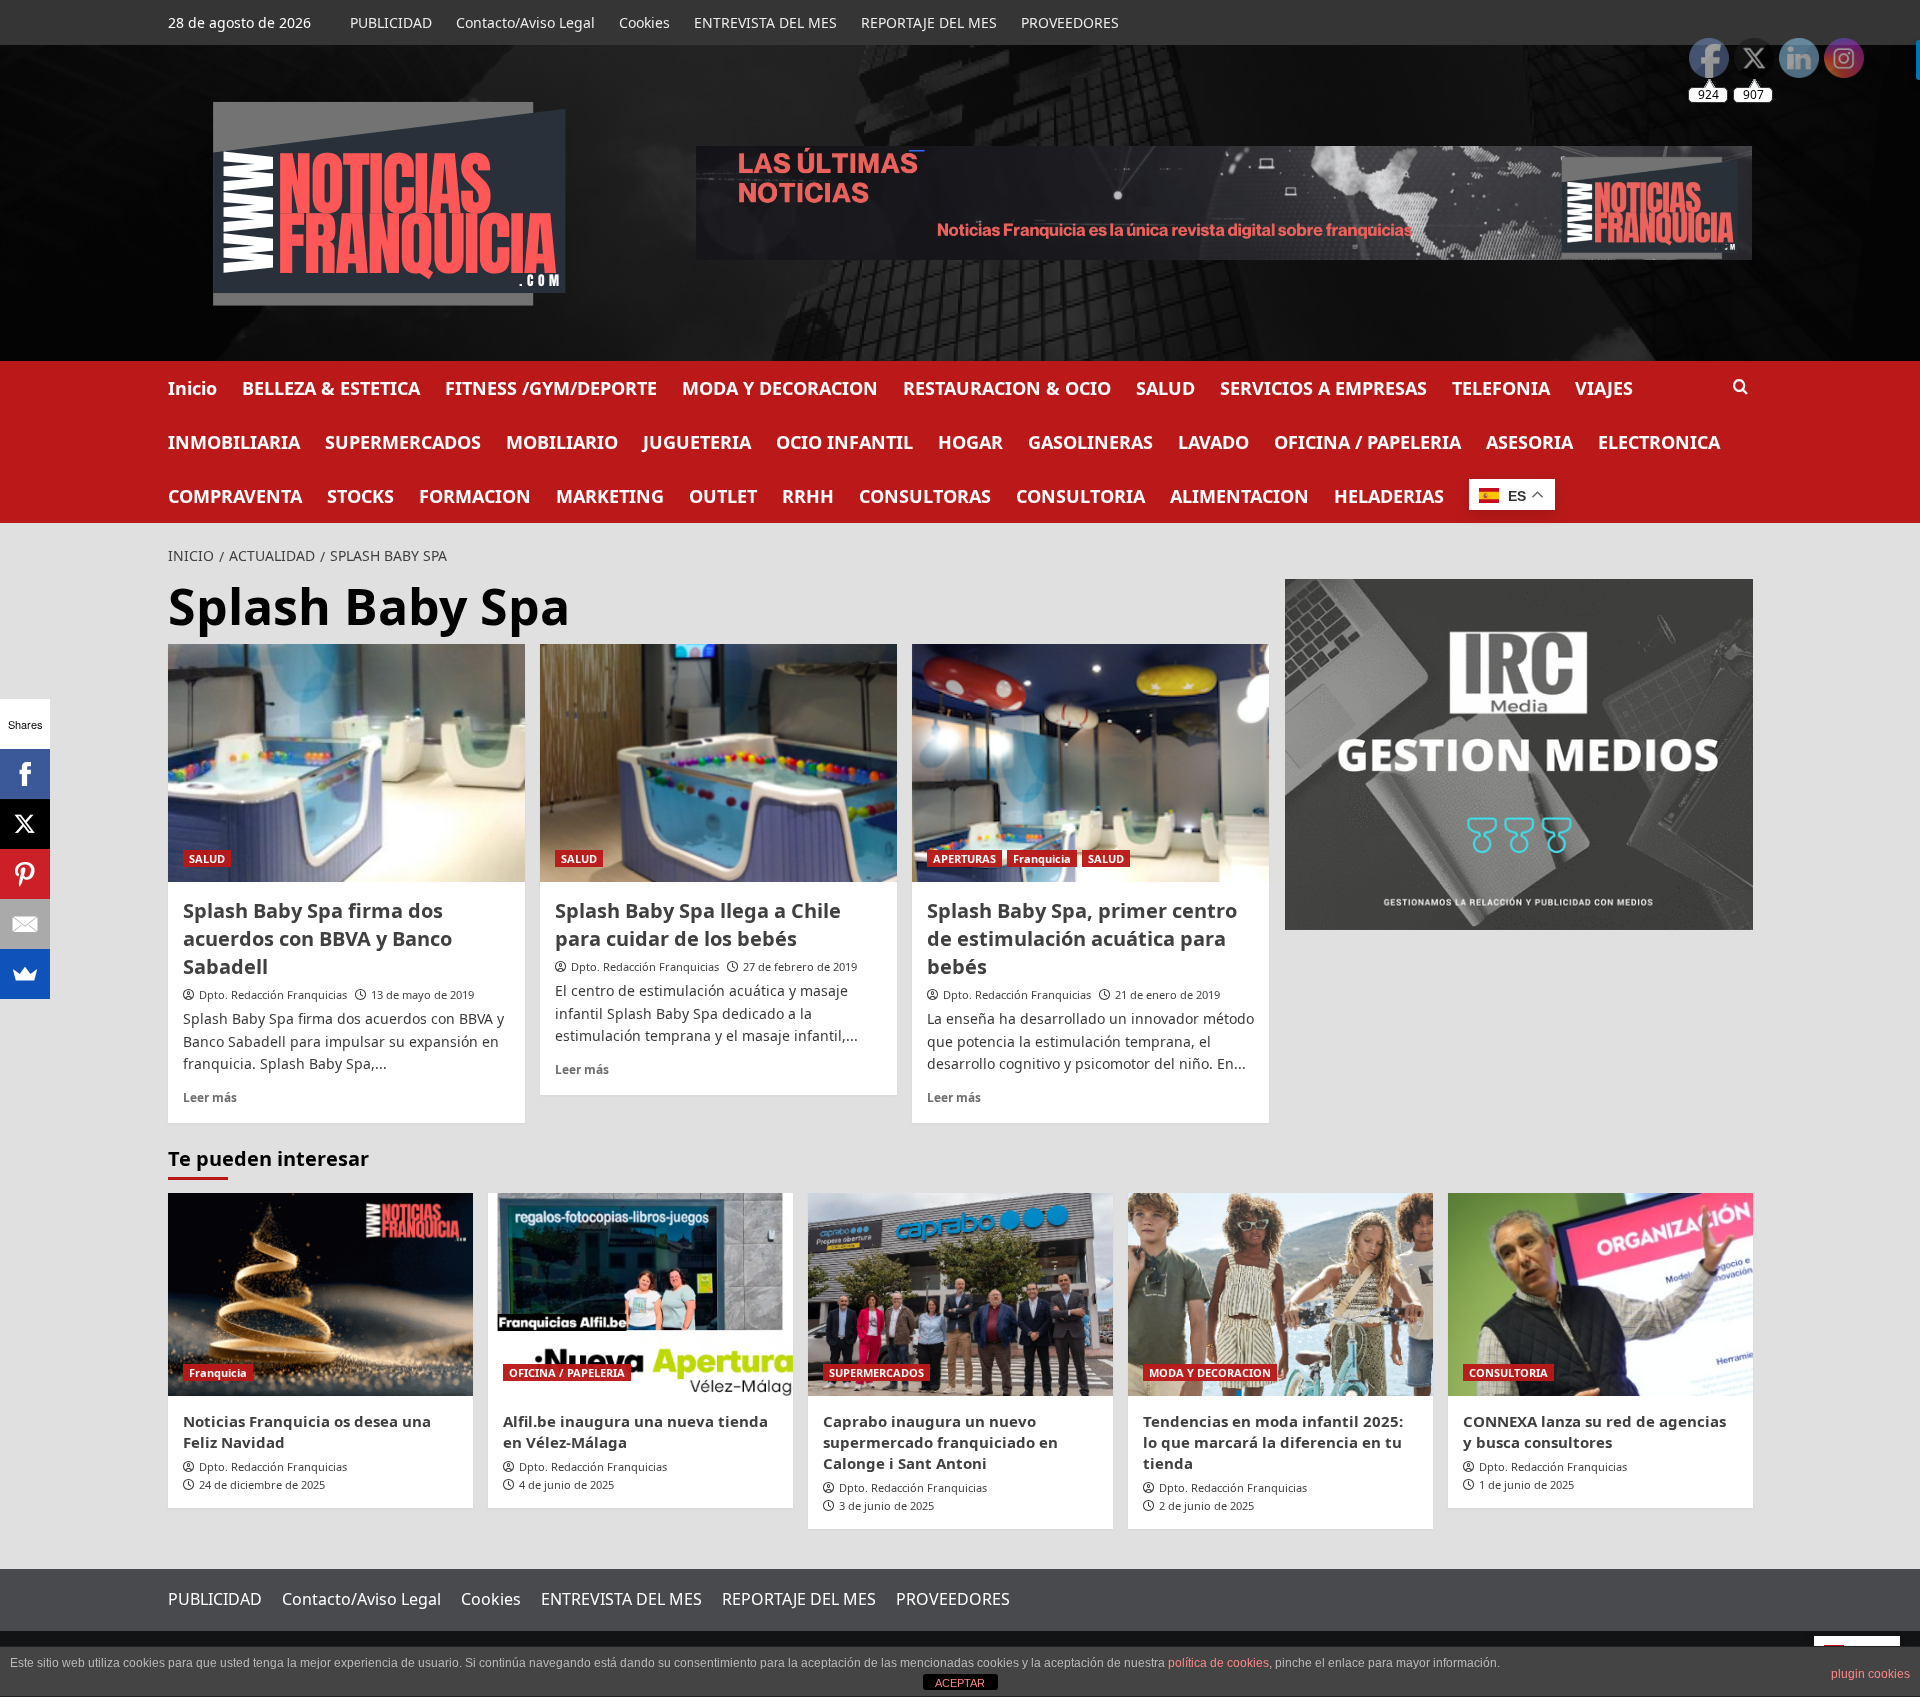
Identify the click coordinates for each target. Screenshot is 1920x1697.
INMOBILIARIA (234, 442)
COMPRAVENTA (235, 496)
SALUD (1165, 388)
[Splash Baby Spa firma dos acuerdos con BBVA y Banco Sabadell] (346, 763)
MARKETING (610, 496)
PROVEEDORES (1070, 22)
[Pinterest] (25, 874)
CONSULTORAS (925, 496)
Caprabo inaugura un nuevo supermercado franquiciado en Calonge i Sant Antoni (940, 1442)
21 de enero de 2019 (1167, 994)
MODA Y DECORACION (780, 388)
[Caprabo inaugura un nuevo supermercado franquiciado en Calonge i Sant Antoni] (960, 1294)
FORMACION (475, 496)
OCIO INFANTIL (844, 442)
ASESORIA (1529, 442)
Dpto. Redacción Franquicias (273, 994)
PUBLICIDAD (391, 22)
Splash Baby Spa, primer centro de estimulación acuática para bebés (1082, 938)
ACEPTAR (960, 1683)
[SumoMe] (25, 974)
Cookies (644, 22)
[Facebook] (25, 774)
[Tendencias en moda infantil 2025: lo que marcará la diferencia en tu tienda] (1280, 1294)
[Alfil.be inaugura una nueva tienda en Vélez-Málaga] (640, 1294)
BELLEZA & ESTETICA (331, 388)
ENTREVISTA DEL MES (765, 22)
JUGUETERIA (697, 442)
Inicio (192, 388)
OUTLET (723, 496)
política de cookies (1218, 1663)
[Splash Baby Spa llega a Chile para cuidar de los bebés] (718, 763)
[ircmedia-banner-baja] (1519, 752)
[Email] (25, 924)
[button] (1740, 386)
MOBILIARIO (562, 442)
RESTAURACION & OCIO (1007, 388)
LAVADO (1213, 442)
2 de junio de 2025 (1206, 1505)
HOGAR (970, 442)
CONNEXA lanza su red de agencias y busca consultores (1594, 1431)
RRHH (808, 496)
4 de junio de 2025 (566, 1484)
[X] (25, 824)
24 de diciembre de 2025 (262, 1484)
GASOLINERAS (1090, 442)
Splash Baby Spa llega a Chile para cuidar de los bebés (698, 924)
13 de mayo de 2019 (422, 994)
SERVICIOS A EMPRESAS (1323, 388)
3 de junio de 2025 (886, 1505)
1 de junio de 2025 (1526, 1484)
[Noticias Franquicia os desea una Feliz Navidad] (320, 1294)
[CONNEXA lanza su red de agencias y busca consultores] (1600, 1294)
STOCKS (360, 496)
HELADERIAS (1389, 496)
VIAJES (1604, 388)
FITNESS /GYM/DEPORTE (551, 388)
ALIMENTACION (1239, 496)
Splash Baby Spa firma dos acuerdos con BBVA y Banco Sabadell (317, 938)
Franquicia (1042, 858)
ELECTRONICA (1659, 442)
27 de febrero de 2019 (800, 966)
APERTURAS (964, 858)
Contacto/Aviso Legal (525, 22)
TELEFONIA (1501, 388)
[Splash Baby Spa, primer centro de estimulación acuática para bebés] (1090, 763)
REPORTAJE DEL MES (929, 22)
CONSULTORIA (1080, 496)
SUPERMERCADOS (403, 442)
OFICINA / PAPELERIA (1367, 442)
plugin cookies (1870, 1674)
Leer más (210, 1097)
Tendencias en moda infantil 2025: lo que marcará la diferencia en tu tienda (1273, 1442)
